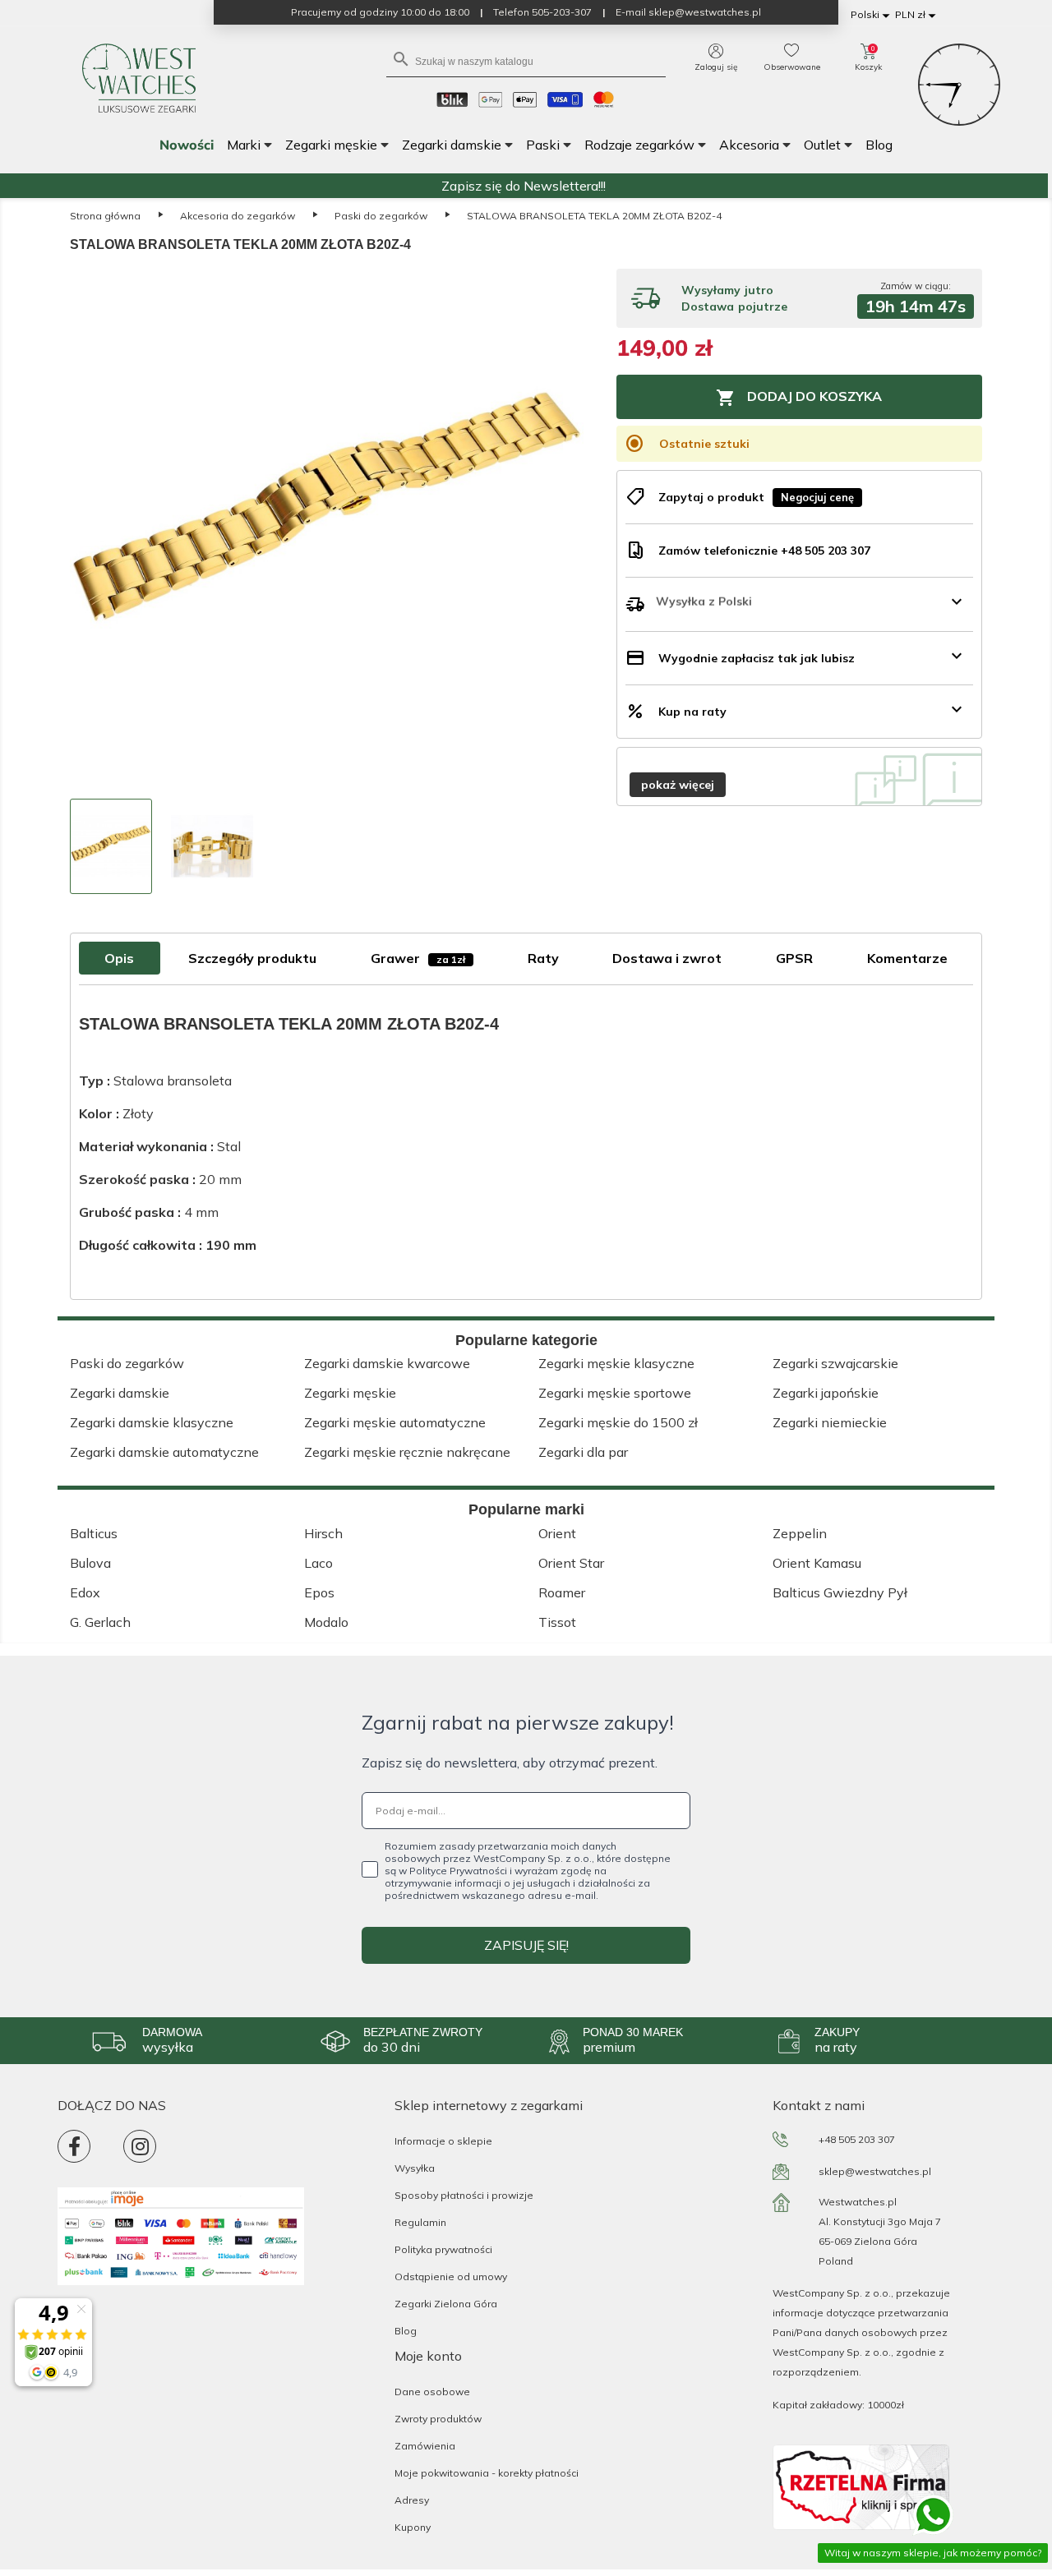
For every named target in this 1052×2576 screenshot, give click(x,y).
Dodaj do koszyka (799, 398)
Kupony (413, 2527)
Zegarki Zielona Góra (446, 2304)
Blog (406, 2331)
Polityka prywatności (443, 2249)
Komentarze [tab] (907, 958)
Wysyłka (415, 2168)
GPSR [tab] (794, 958)
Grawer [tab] (418, 958)
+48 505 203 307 (857, 2139)
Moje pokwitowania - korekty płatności (487, 2473)
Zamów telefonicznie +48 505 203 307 (764, 551)
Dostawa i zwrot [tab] (667, 958)
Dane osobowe (432, 2392)
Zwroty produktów (438, 2419)
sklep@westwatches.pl (875, 2171)
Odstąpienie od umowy (451, 2276)
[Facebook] (74, 2146)
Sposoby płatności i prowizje (464, 2195)
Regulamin (420, 2222)
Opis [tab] (119, 958)
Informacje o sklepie (443, 2141)
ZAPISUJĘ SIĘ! (526, 1945)
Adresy (412, 2500)
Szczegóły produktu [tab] (252, 958)
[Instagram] (140, 2146)
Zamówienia (425, 2446)
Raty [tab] (543, 958)
